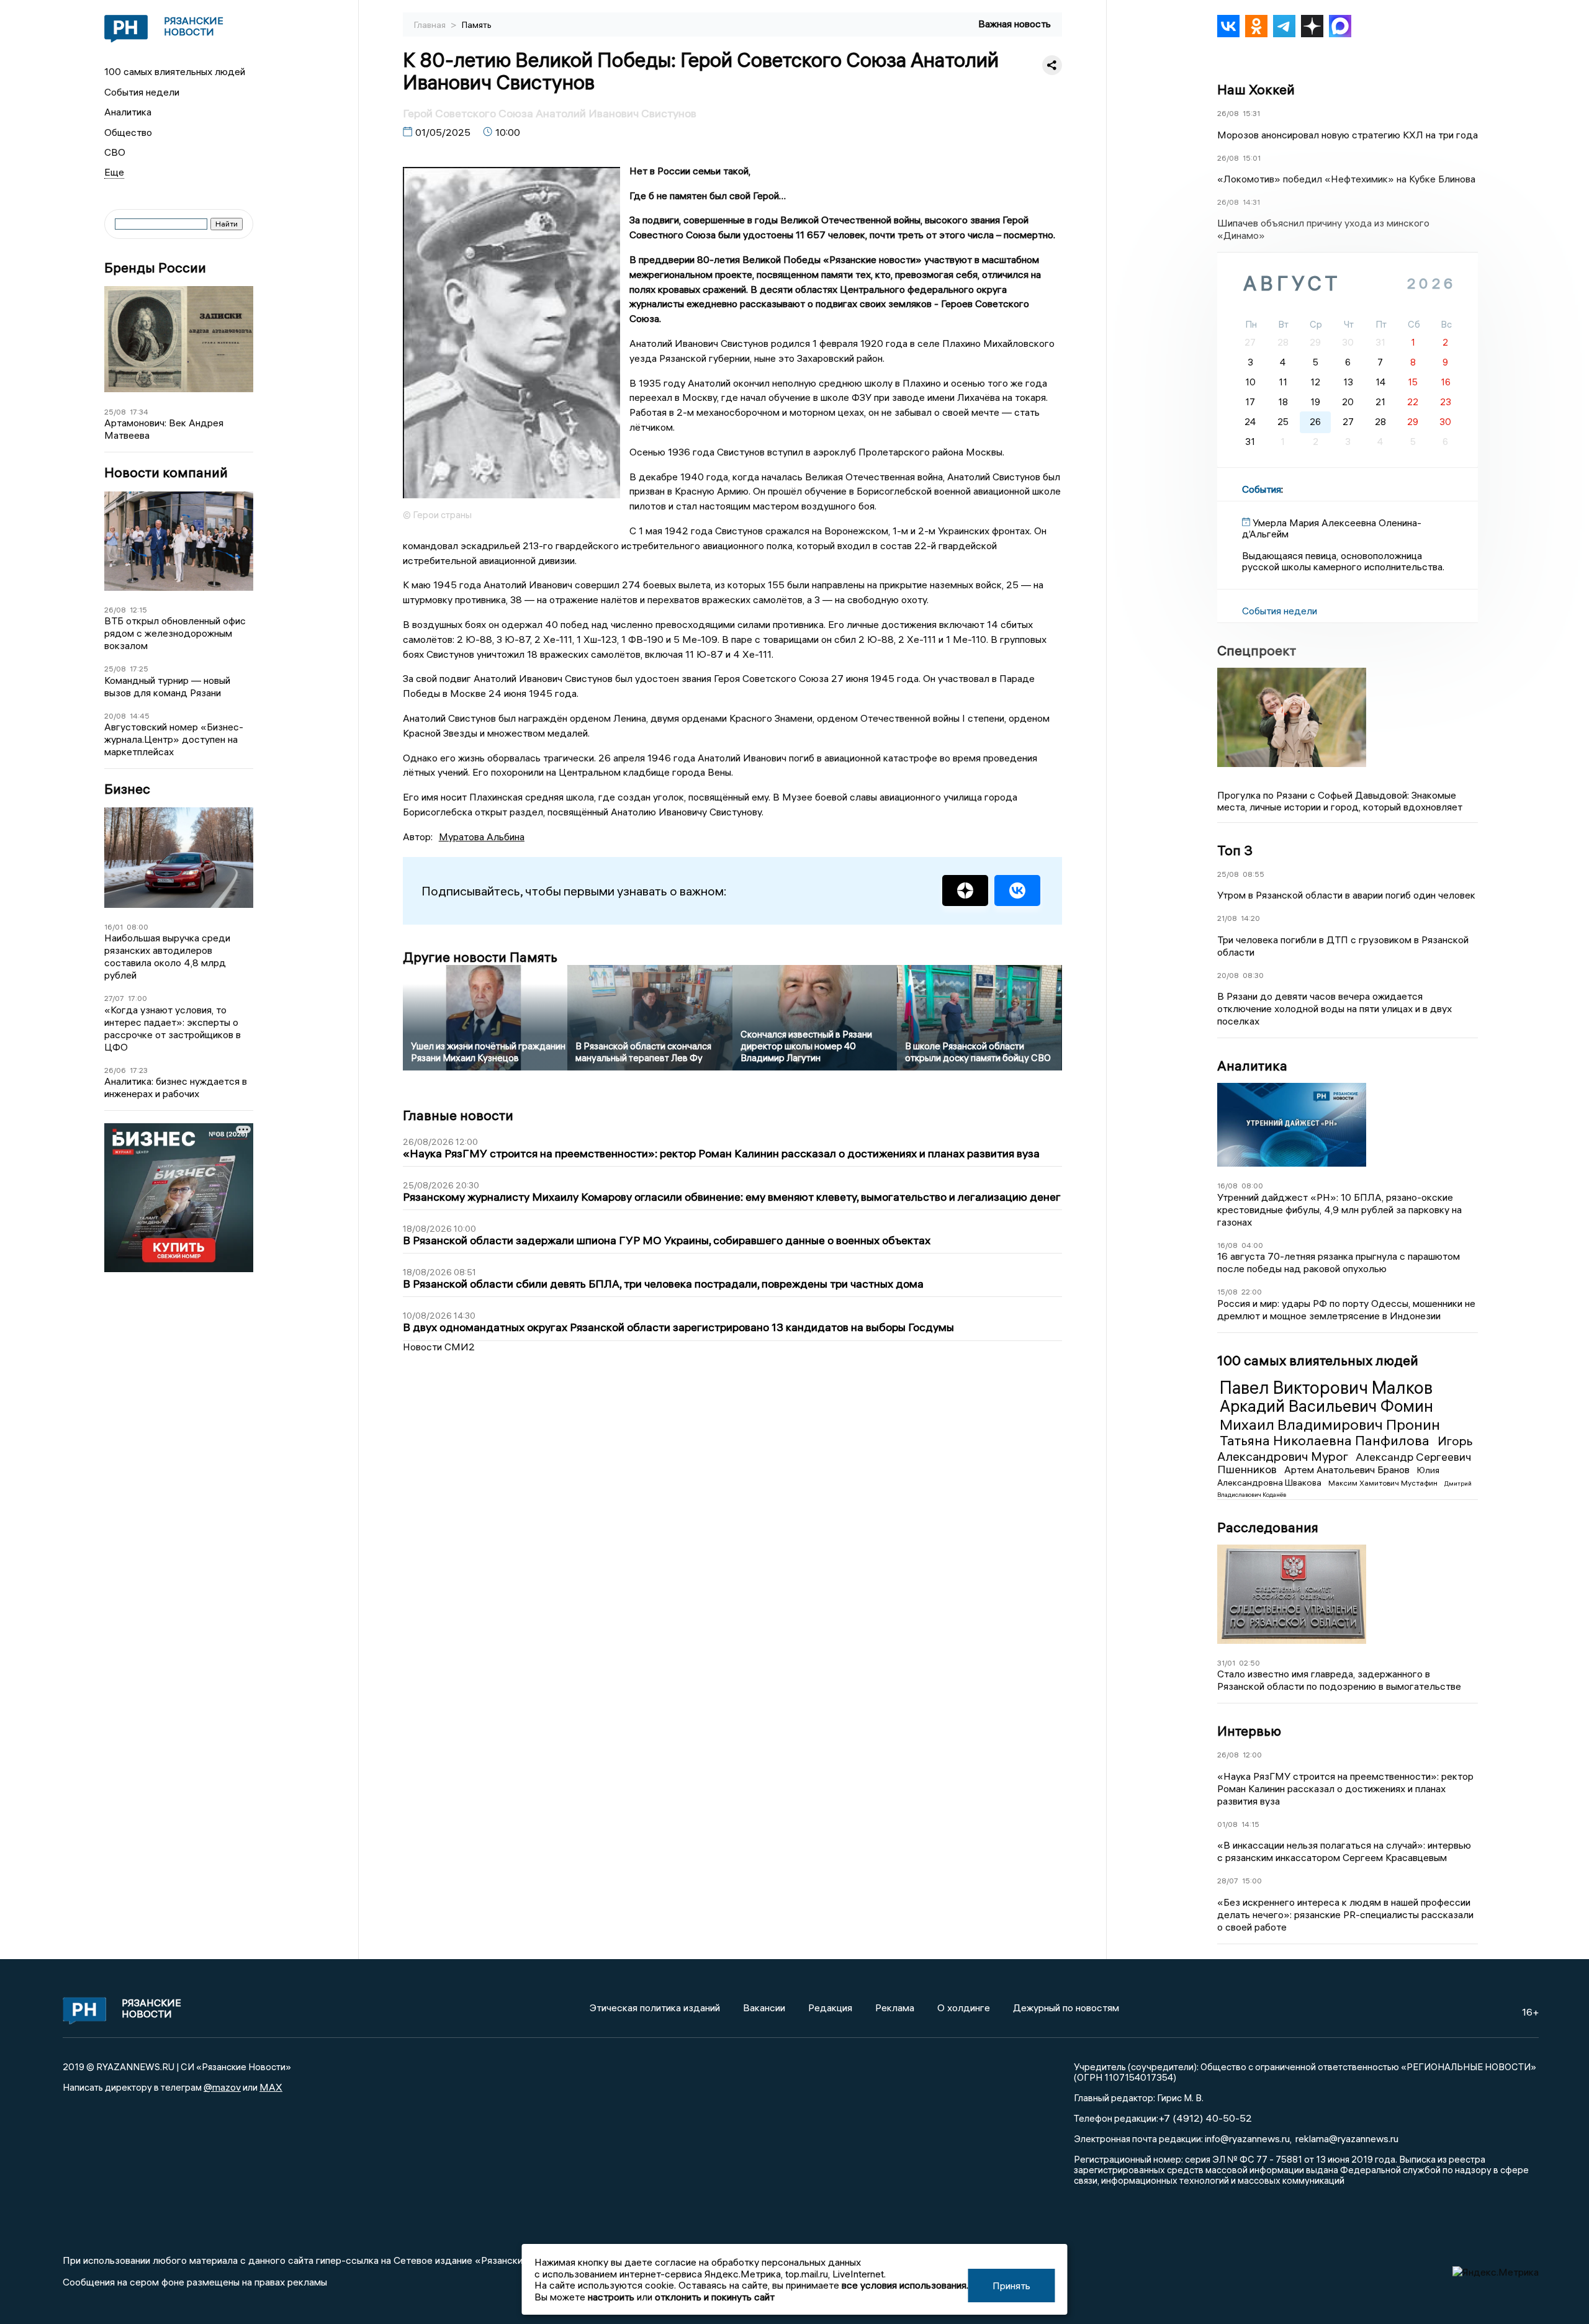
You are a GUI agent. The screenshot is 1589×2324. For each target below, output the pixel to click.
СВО (115, 152)
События (1262, 489)
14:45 (140, 716)
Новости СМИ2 (439, 1347)
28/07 (1228, 1881)
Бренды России (155, 268)
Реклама (895, 2008)
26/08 (115, 610)
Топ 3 (1235, 850)
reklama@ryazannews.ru (1347, 2138)
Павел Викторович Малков (1326, 1388)
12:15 (138, 610)
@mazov (222, 2087)
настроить (611, 2297)
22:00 (1252, 1292)
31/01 (1226, 1663)
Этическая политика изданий (655, 2008)
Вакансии (764, 2008)
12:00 (1252, 1755)
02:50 (1249, 1663)
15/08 (1227, 1292)
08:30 (1253, 975)
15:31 (1251, 113)
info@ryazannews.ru (1247, 2138)
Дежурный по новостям (1066, 2008)
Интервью (1249, 1731)
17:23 (139, 1070)
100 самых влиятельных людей (175, 71)
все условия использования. (905, 2285)
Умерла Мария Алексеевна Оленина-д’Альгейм (1332, 528)
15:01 (1252, 158)
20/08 (115, 716)
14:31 (1251, 202)
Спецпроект (1257, 650)
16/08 (1227, 1186)
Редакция (830, 2008)
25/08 (115, 412)
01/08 (1227, 1824)
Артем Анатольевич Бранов (1348, 1469)
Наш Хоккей (1256, 89)
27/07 (114, 998)
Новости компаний (166, 473)
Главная (431, 25)
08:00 (137, 927)
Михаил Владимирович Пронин (1330, 1424)
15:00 (1252, 1881)
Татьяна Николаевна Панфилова (1326, 1440)
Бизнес (127, 789)
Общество (128, 132)
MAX (271, 2087)
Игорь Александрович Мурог (1345, 1448)
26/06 (115, 1070)
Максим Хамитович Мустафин (1384, 1483)
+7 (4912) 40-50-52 (1205, 2118)
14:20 (1250, 918)
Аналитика (128, 112)
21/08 (1227, 918)
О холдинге (964, 2008)
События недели (142, 92)
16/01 (114, 927)
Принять (1011, 2286)
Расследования (1268, 1527)
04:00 (1252, 1245)
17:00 (137, 998)
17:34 (139, 412)
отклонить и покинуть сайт (715, 2297)
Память (477, 25)
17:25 (139, 669)
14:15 (1250, 1824)
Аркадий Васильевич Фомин (1326, 1406)
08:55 (1254, 874)
